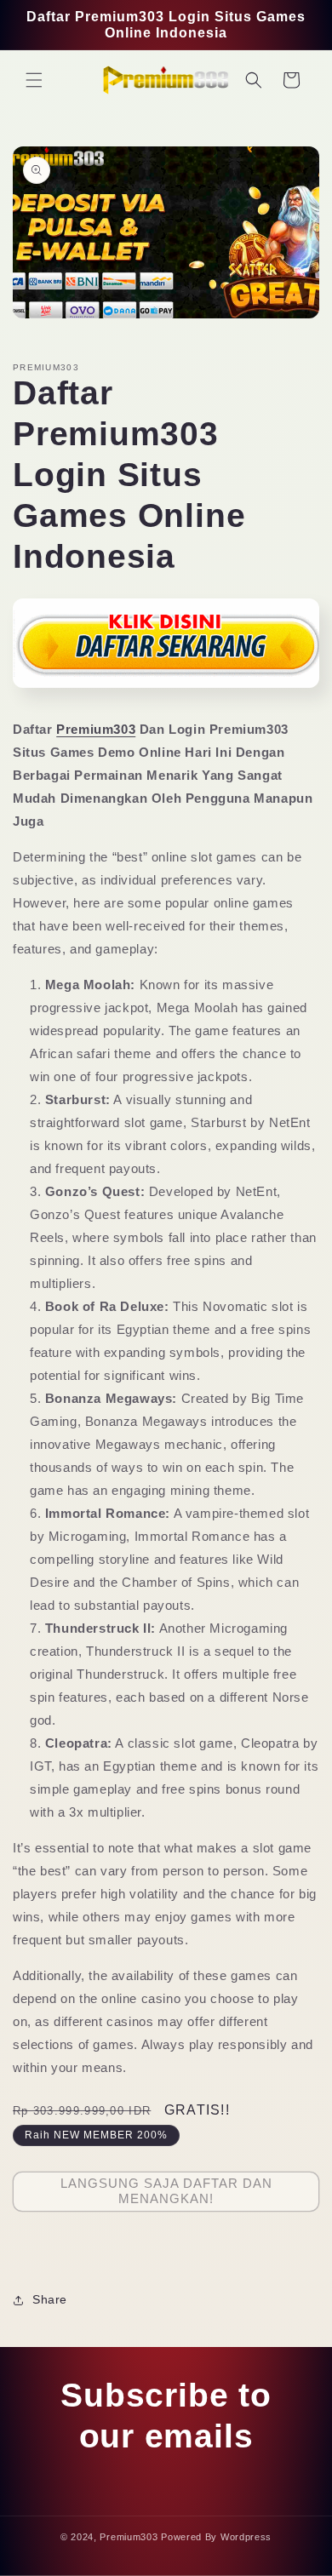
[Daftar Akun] (166, 693)
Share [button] (50, 2299)
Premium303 (96, 729)
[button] (34, 80)
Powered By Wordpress (216, 2537)
